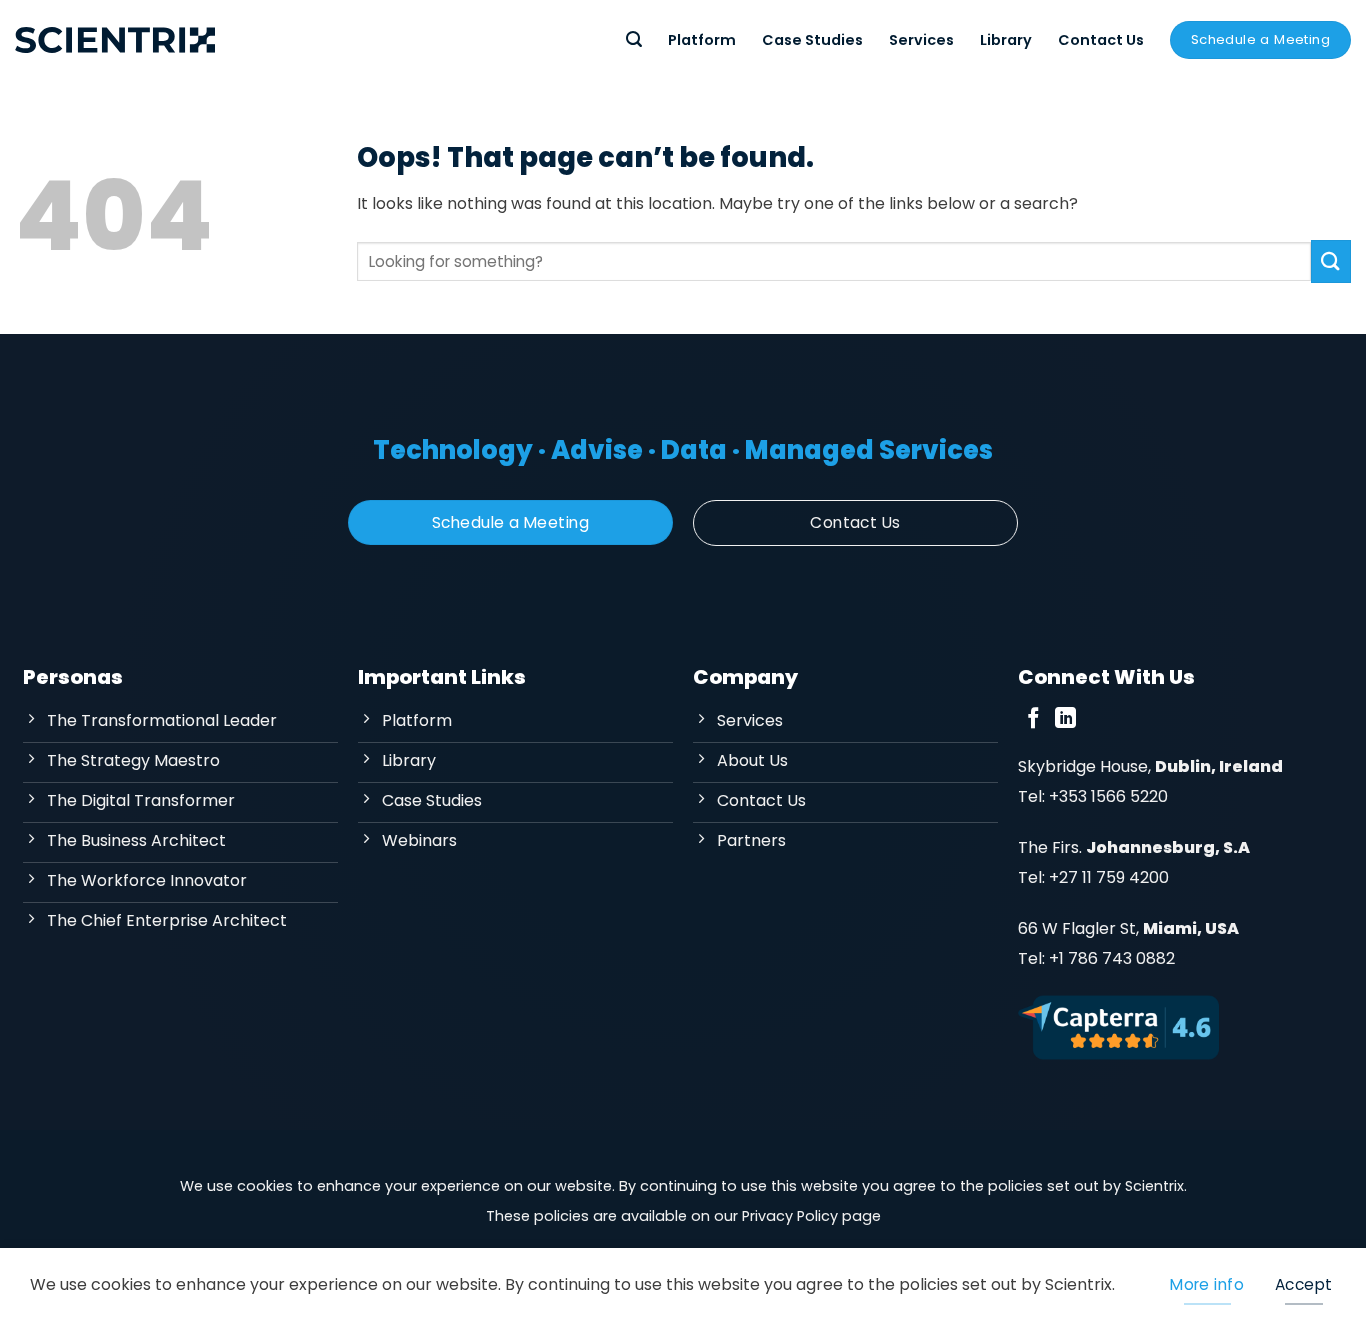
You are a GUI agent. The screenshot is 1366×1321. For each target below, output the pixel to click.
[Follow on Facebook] (1033, 719)
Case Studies (812, 40)
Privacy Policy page (811, 1216)
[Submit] (1331, 261)
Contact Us (1101, 40)
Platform (702, 40)
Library (1006, 40)
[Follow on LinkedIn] (1065, 719)
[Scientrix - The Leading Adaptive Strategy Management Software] (115, 40)
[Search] (634, 39)
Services (921, 40)
